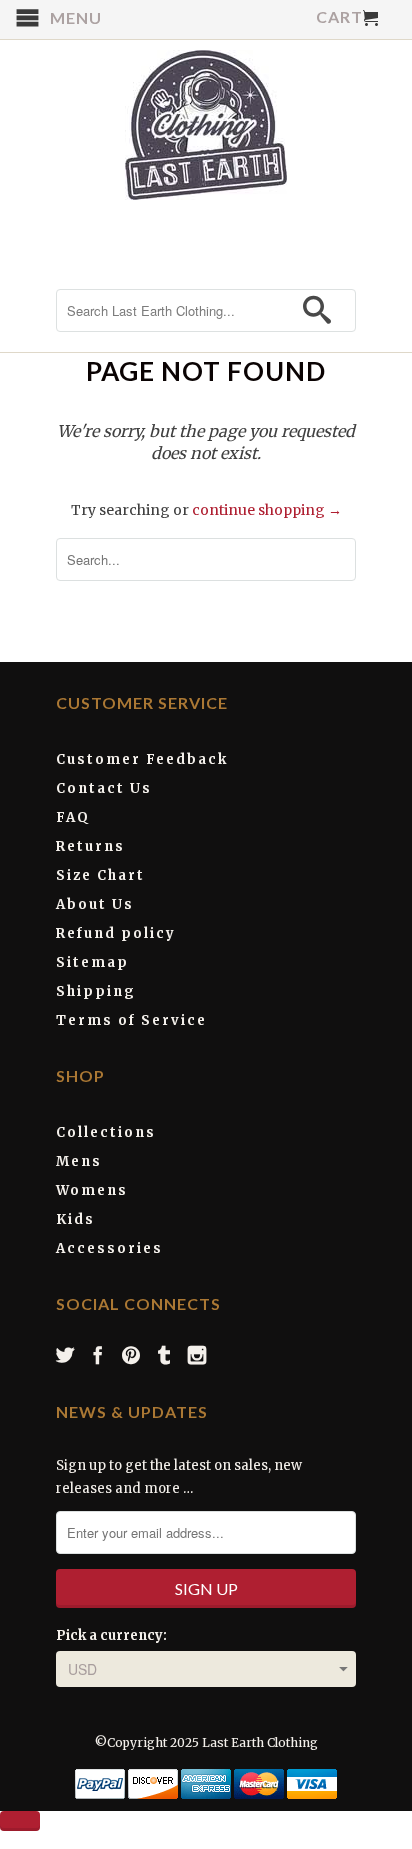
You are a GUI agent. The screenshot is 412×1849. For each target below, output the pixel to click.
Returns (90, 846)
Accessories (109, 1248)
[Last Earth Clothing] (206, 125)
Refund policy (116, 933)
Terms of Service (131, 1020)
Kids (75, 1219)
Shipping (96, 991)
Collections (106, 1132)
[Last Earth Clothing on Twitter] (66, 1355)
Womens (92, 1190)
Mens (79, 1161)
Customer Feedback (142, 759)
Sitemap (92, 962)
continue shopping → (267, 510)
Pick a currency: (111, 1635)
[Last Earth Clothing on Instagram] (198, 1355)
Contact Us (104, 788)
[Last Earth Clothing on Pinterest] (132, 1355)
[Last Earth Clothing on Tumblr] (165, 1355)
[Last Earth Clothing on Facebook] (99, 1355)
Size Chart (100, 875)
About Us (95, 904)
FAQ (73, 817)
